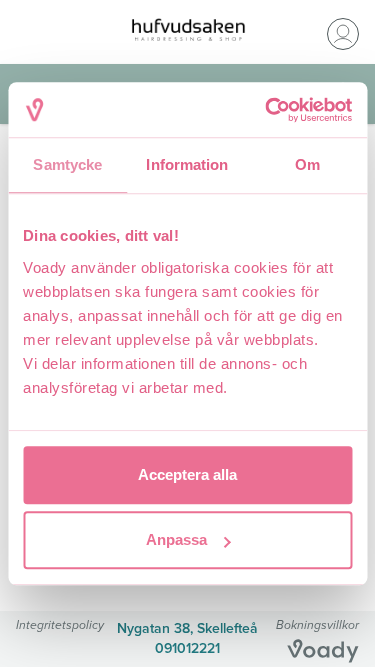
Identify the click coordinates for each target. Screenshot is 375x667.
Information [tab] (187, 164)
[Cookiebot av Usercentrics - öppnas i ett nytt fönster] (267, 110)
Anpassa (176, 539)
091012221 (187, 648)
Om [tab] (307, 164)
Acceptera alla (187, 474)
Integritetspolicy (60, 624)
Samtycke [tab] (67, 164)
